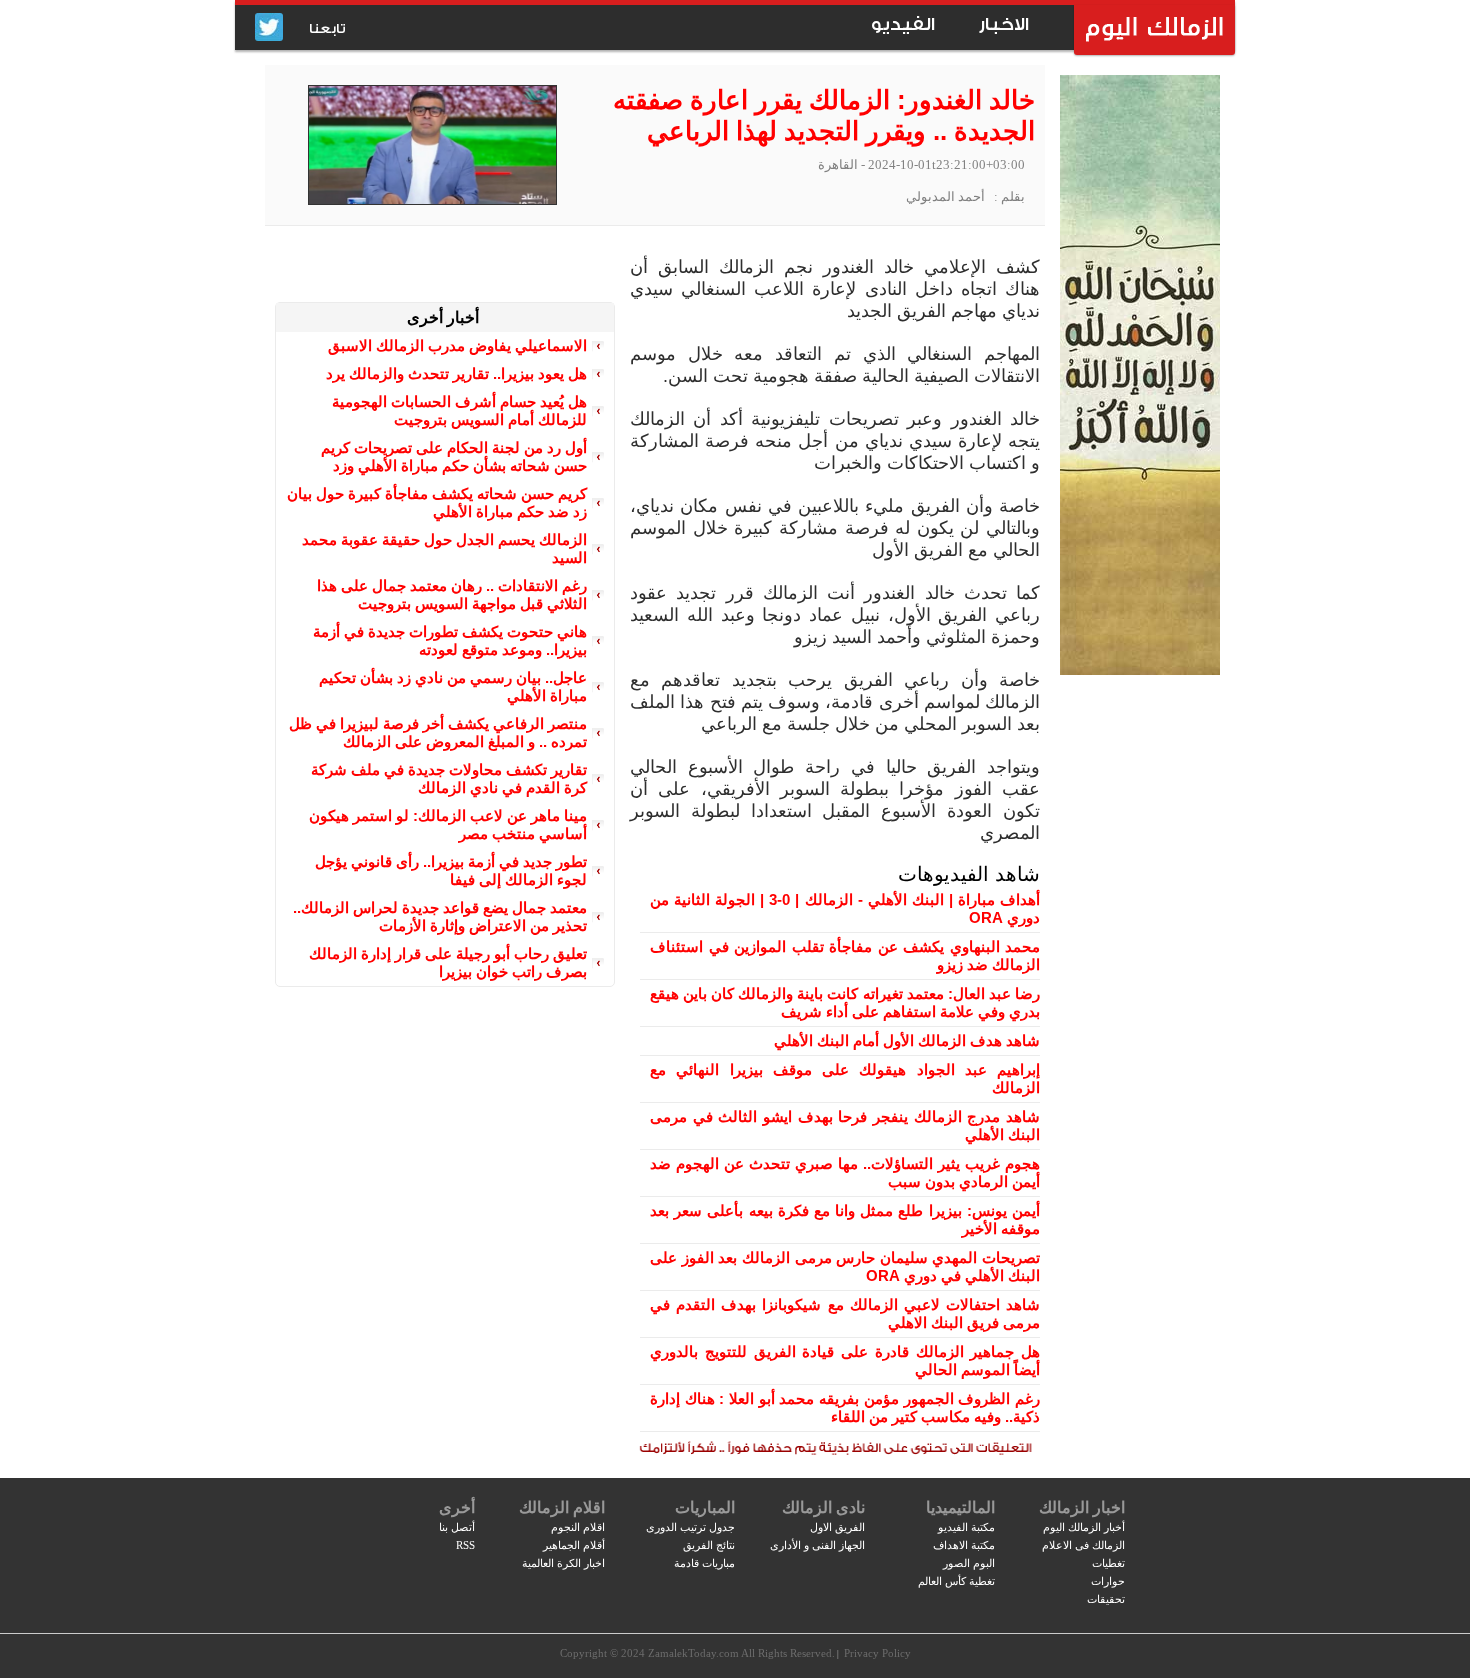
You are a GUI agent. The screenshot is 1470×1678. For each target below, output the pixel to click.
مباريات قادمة (704, 1563)
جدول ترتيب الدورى (690, 1527)
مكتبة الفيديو (966, 1527)
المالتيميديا (960, 1507)
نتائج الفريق (709, 1545)
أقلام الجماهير (574, 1545)
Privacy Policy (877, 1653)
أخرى (457, 1507)
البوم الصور (969, 1563)
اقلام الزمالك (562, 1507)
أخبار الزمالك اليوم (1084, 1527)
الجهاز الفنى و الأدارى (817, 1545)
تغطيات (1108, 1563)
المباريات (705, 1507)
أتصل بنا (457, 1527)
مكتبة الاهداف (964, 1545)
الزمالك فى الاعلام (1083, 1545)
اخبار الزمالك (1082, 1507)
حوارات (1108, 1581)
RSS (465, 1545)
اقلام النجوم (578, 1527)
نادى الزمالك (823, 1507)
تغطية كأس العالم (956, 1581)
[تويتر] (269, 28)
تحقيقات (1106, 1599)
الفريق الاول (837, 1527)
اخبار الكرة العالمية (563, 1563)
